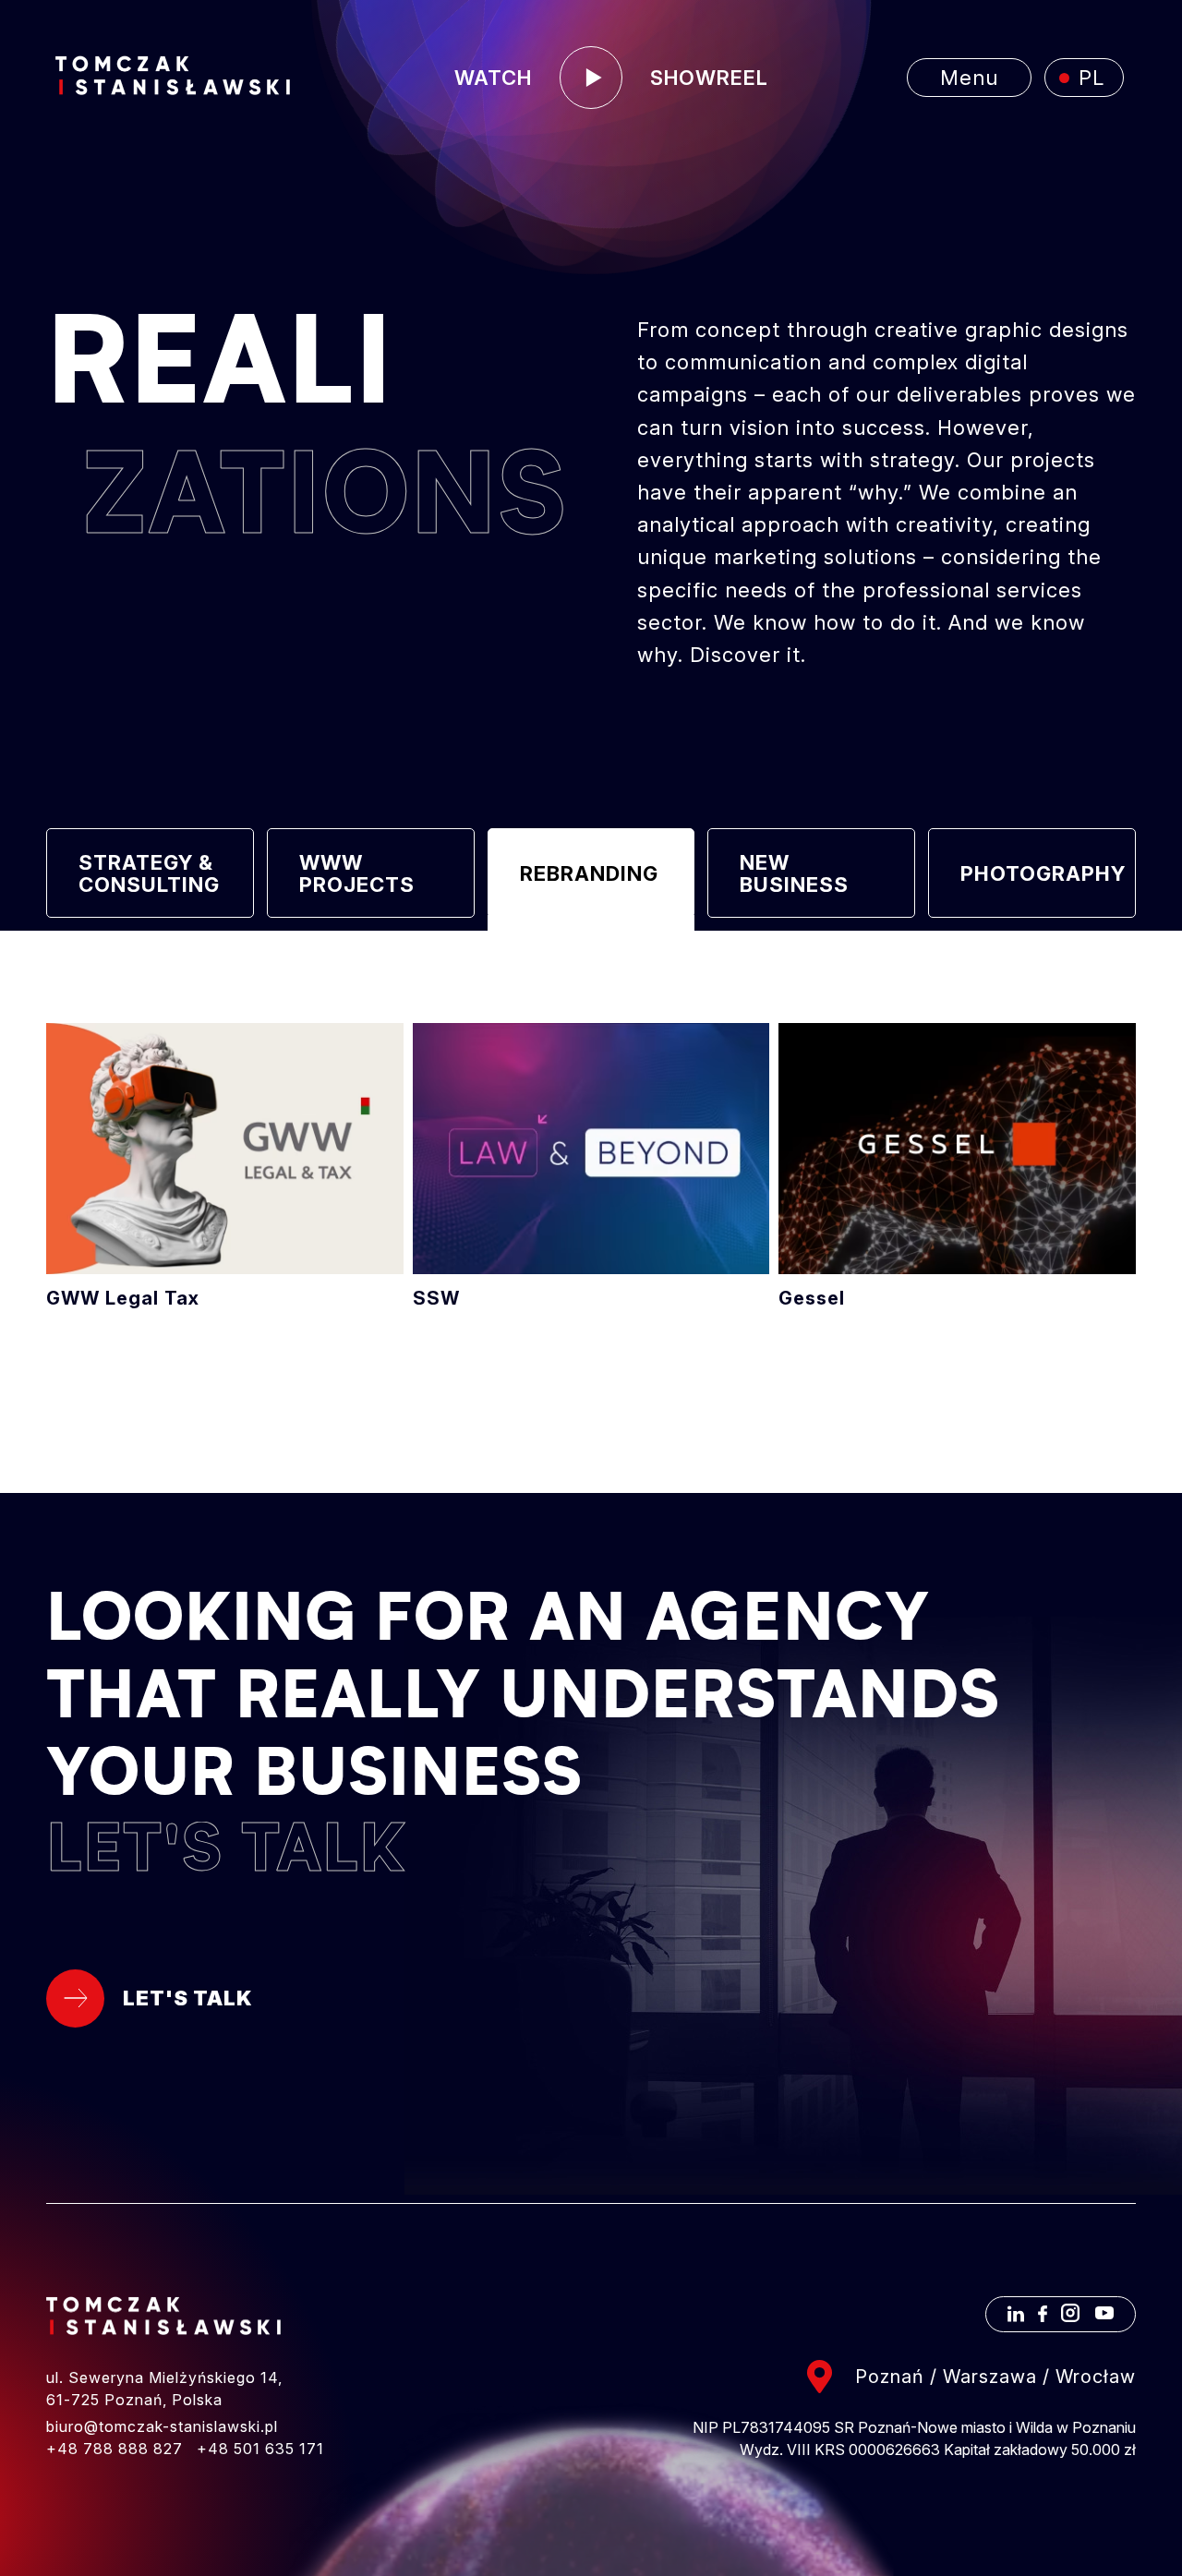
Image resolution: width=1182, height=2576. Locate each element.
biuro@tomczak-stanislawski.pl (162, 2426)
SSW (591, 1166)
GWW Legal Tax (225, 1166)
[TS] (173, 77)
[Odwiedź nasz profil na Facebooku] (1043, 2317)
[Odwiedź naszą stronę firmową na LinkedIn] (1016, 2317)
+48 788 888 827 (115, 2449)
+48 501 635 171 (260, 2449)
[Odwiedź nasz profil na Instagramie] (1070, 2317)
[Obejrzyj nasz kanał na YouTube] (1104, 2317)
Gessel (957, 1166)
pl (1092, 78)
